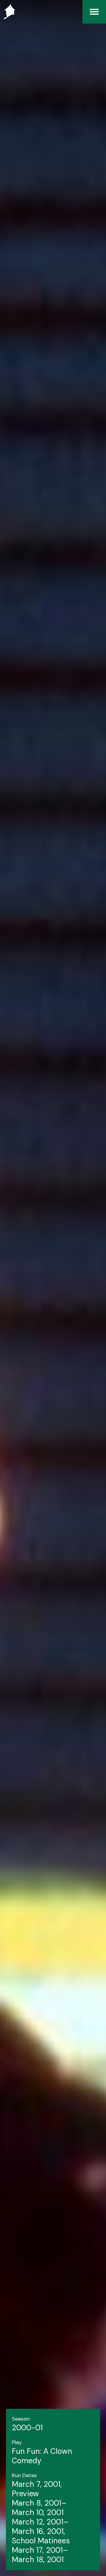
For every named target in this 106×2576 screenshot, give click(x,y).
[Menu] (94, 12)
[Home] (9, 12)
